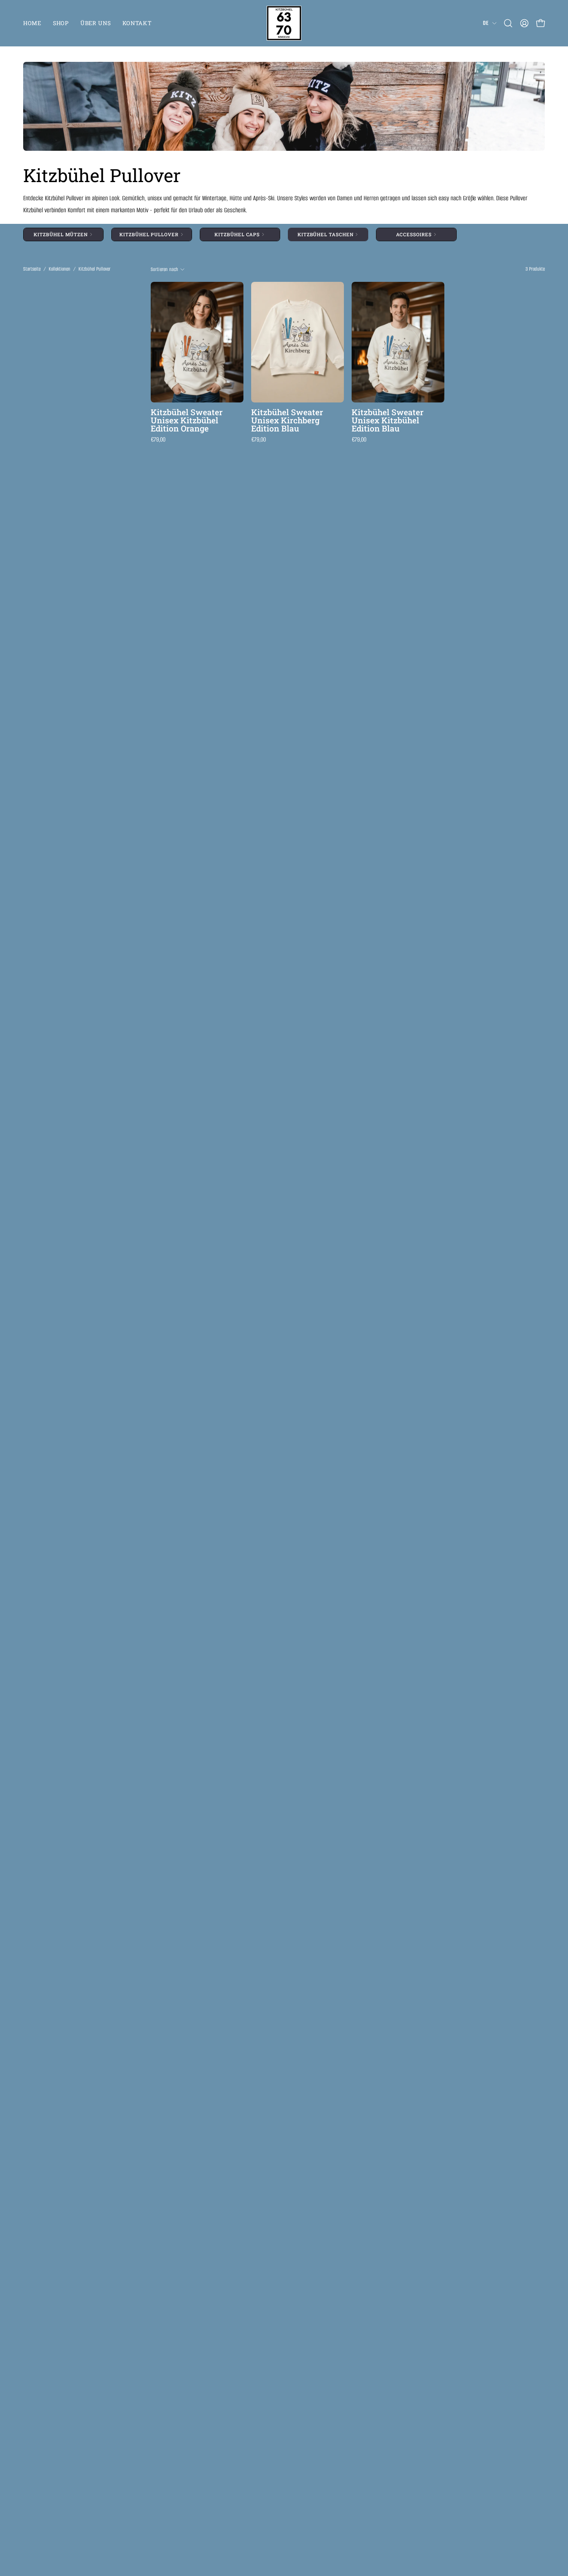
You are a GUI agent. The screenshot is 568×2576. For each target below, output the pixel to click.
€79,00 (158, 440)
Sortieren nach (164, 269)
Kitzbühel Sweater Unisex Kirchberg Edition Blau (287, 420)
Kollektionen (60, 269)
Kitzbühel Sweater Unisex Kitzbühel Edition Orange (187, 420)
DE (486, 23)
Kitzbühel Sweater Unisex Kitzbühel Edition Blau (388, 420)
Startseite (32, 269)
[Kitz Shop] (284, 23)
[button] (508, 23)
